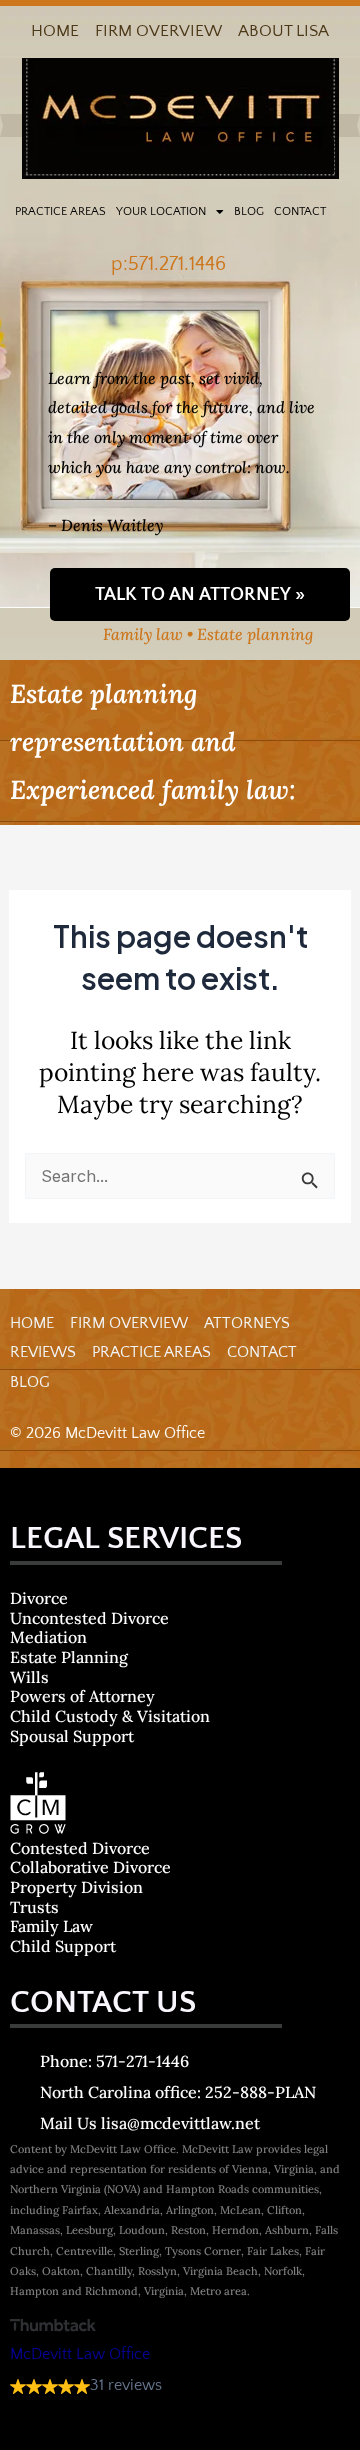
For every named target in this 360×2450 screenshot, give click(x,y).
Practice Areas (60, 211)
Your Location (161, 211)
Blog (249, 211)
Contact (300, 211)
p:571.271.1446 (168, 264)
